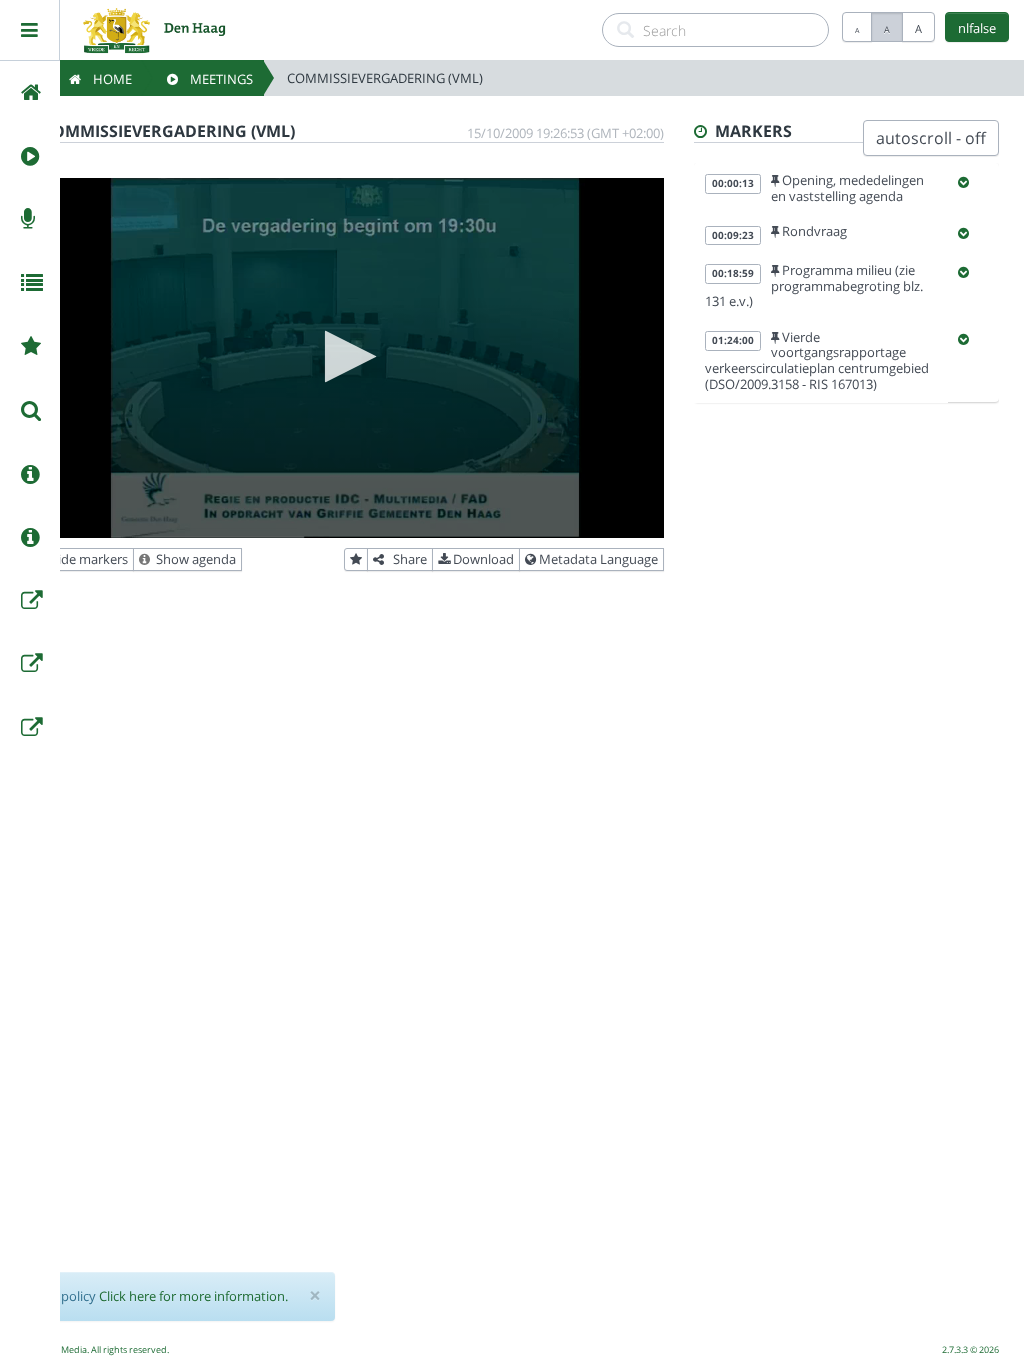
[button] (344, 356)
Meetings (215, 79)
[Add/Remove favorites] (356, 560)
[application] (344, 358)
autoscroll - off (931, 138)
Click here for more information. (193, 1296)
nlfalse (977, 28)
